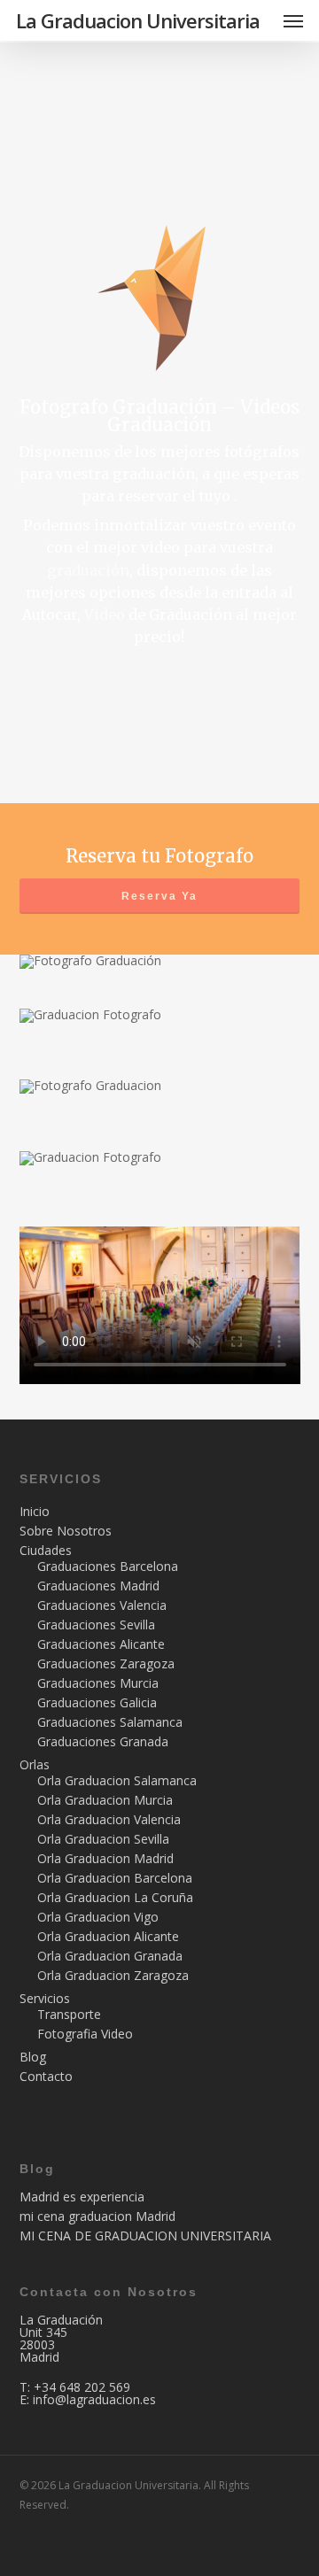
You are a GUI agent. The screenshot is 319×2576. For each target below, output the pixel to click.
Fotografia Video (85, 2034)
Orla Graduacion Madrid (105, 1859)
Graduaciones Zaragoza (106, 1664)
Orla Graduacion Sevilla (103, 1839)
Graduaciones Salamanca (110, 1722)
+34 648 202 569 (82, 2387)
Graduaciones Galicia (97, 1703)
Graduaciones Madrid (98, 1586)
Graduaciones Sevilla (96, 1625)
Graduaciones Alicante (101, 1644)
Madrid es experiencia (82, 2197)
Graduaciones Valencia (102, 1605)
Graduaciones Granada (103, 1742)
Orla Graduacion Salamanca (117, 1781)
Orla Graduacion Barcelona (115, 1878)
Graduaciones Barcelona (108, 1566)
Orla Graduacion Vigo (98, 1917)
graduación (88, 570)
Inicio (35, 1512)
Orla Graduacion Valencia (109, 1820)
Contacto (46, 2077)
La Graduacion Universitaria (138, 20)
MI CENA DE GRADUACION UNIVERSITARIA (145, 2236)
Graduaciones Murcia (98, 1683)
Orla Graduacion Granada (110, 1956)
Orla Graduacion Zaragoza (113, 1976)
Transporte (69, 2015)
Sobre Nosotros (66, 1531)
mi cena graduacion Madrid (97, 2216)
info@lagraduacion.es (94, 2399)
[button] (293, 20)
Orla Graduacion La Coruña (115, 1898)
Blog (33, 2057)
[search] (258, 20)
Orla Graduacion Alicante (108, 1937)
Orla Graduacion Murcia (105, 1800)
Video (105, 615)
